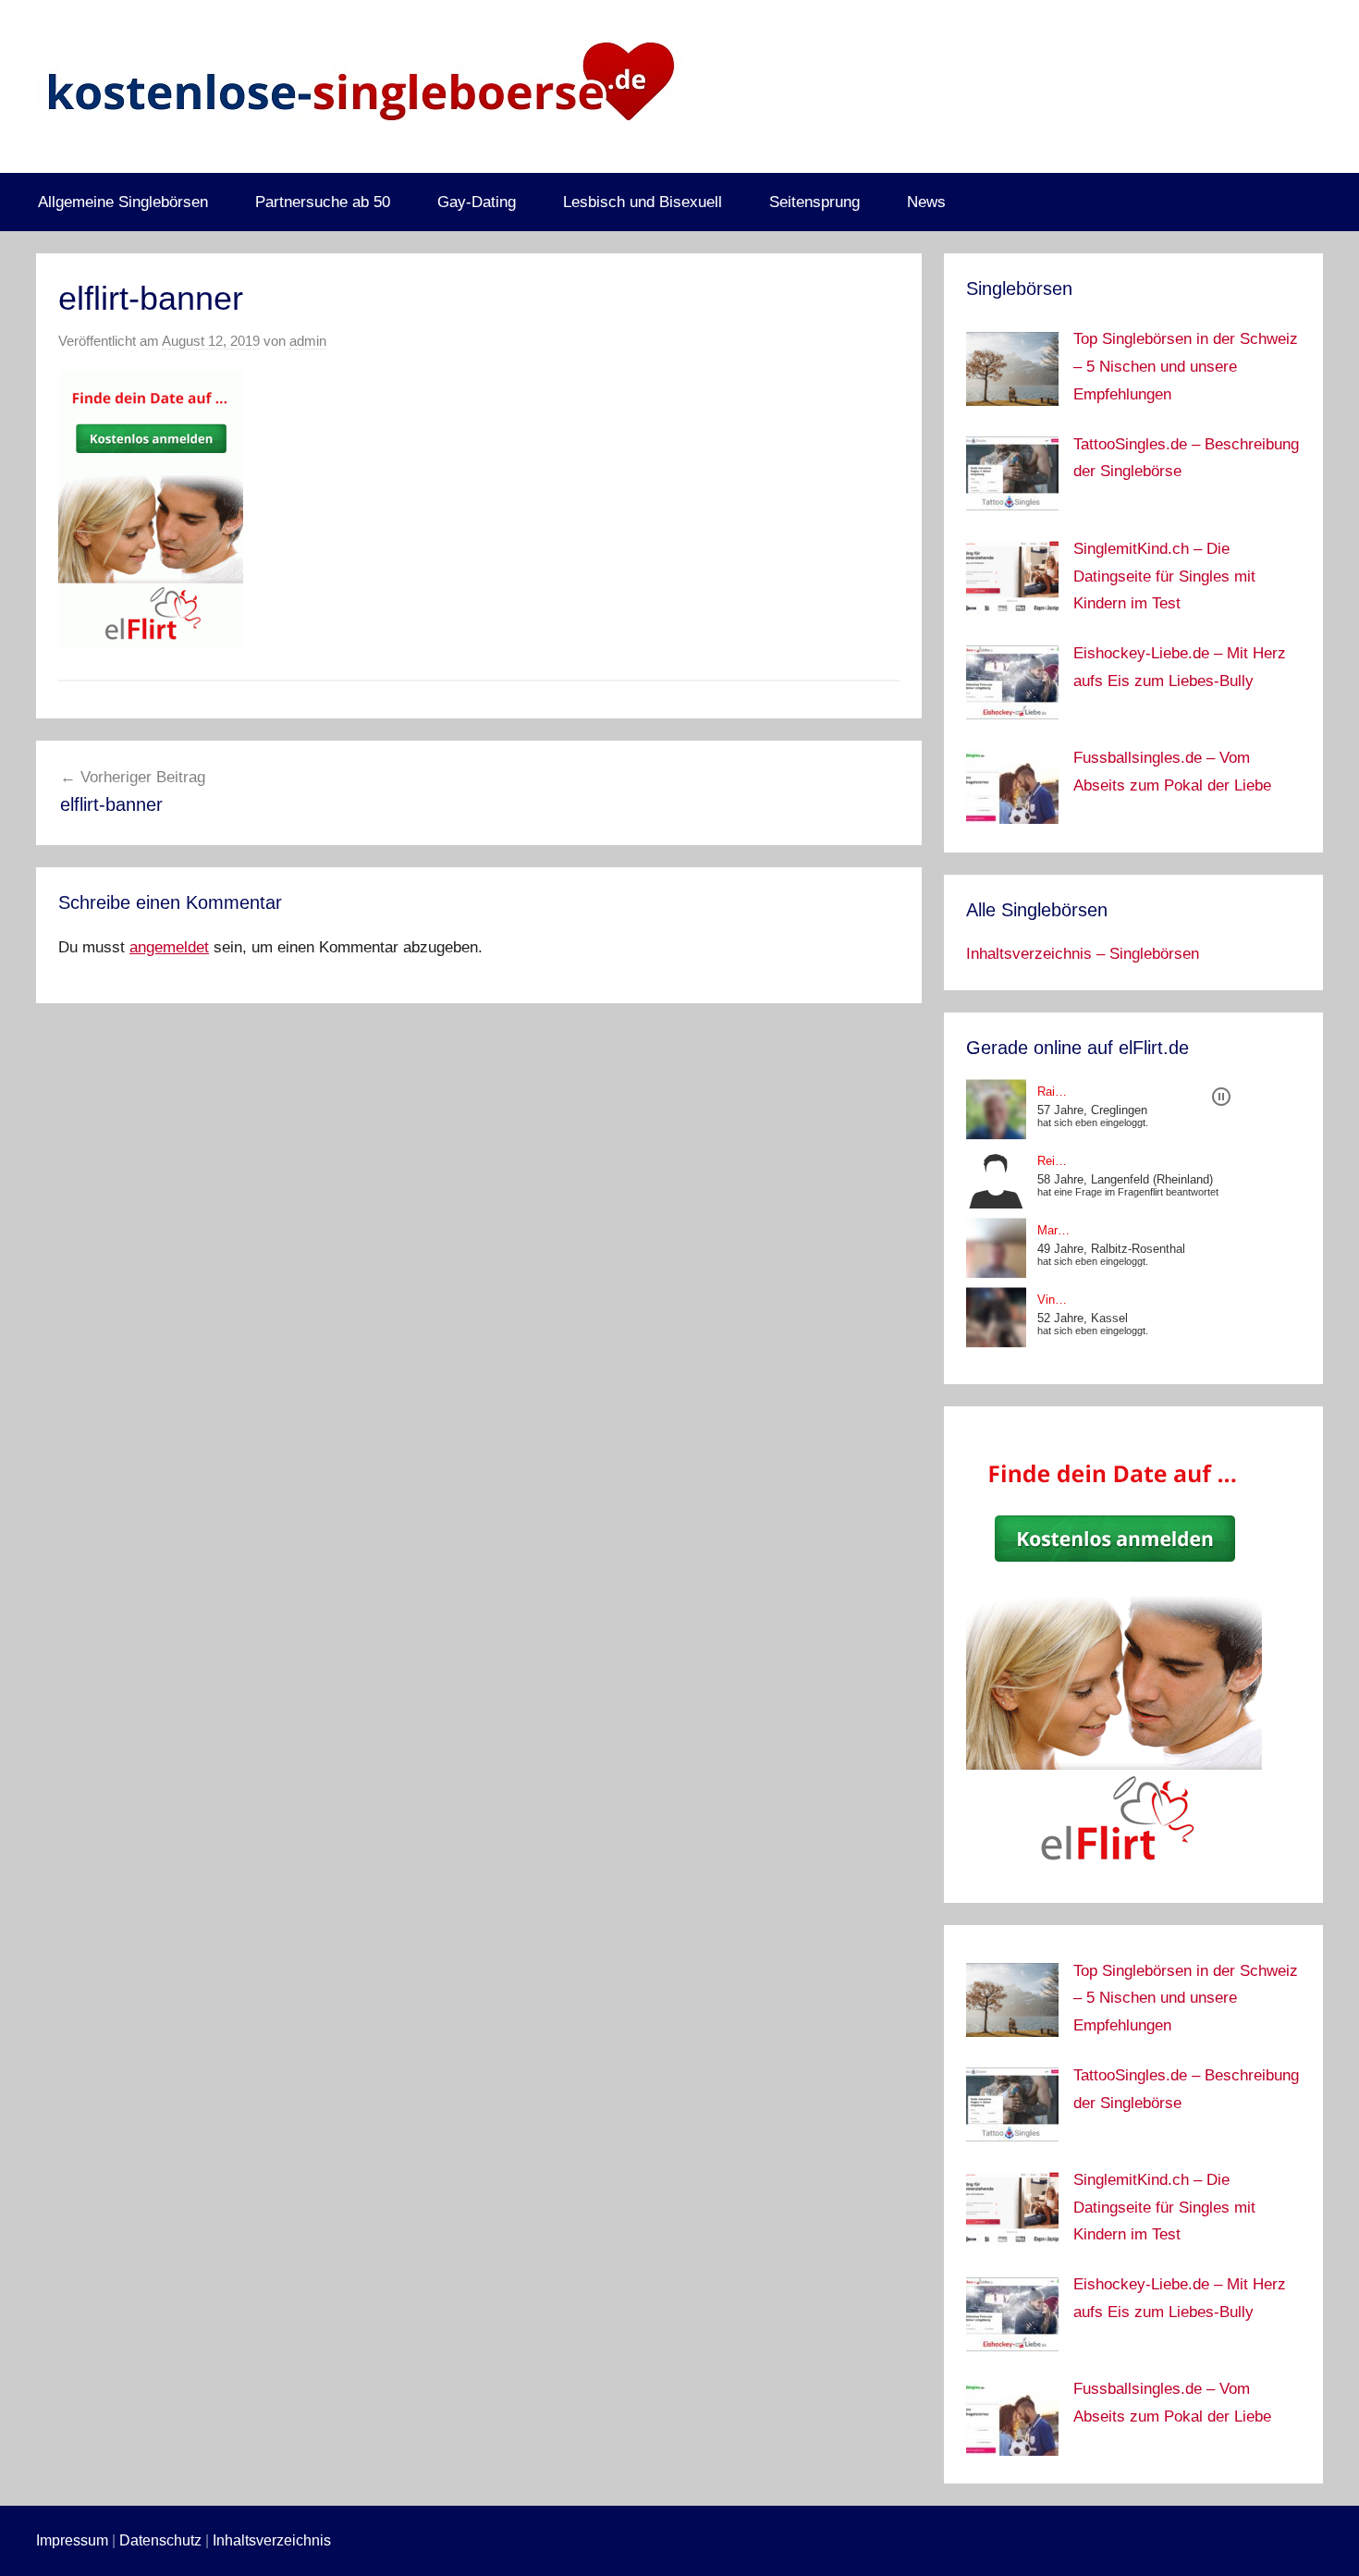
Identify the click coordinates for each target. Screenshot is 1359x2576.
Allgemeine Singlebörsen (123, 202)
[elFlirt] (1114, 1867)
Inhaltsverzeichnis (272, 2540)
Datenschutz (160, 2540)
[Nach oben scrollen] (1324, 2541)
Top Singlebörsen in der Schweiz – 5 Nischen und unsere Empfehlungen (1186, 367)
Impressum (72, 2540)
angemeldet (169, 947)
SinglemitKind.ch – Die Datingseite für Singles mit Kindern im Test (1164, 577)
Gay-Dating (477, 202)
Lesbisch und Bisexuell (643, 202)
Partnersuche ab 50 (323, 202)
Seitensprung (814, 202)
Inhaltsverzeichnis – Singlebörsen (1083, 954)
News (926, 202)
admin (308, 341)
